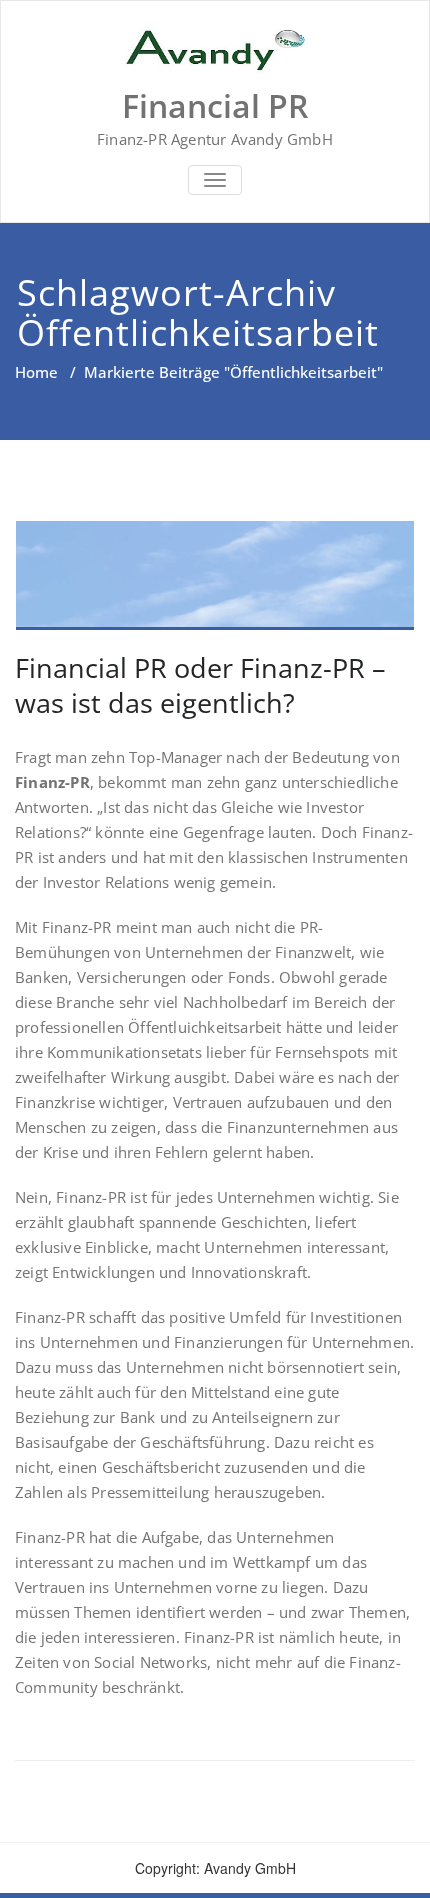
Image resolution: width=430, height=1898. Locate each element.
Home (36, 372)
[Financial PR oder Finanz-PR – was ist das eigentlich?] (215, 575)
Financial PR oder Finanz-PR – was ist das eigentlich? (200, 685)
